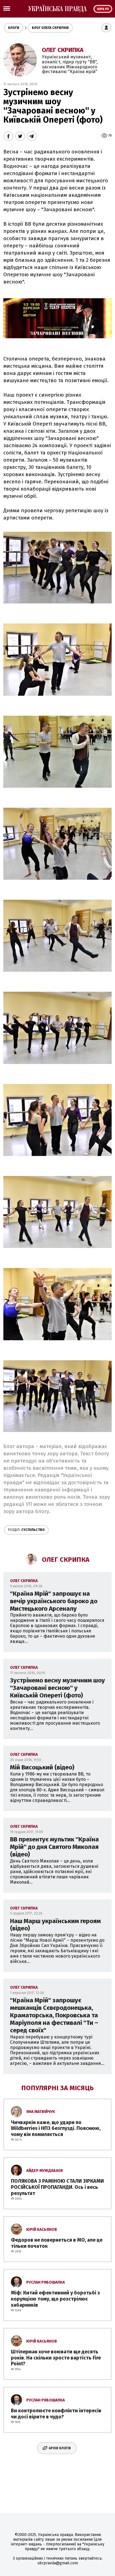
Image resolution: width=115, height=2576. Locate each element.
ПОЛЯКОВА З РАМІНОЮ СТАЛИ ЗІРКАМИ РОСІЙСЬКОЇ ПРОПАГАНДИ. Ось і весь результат (57, 2187)
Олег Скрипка (63, 50)
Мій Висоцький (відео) (42, 1767)
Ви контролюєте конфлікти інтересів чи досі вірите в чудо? (56, 2414)
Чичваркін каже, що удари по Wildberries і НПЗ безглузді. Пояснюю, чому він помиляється (56, 2128)
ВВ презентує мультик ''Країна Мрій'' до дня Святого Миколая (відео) (54, 1847)
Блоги (14, 28)
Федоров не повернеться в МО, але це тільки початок (57, 2243)
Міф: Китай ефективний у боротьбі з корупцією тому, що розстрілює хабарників (55, 2299)
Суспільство (26, 1530)
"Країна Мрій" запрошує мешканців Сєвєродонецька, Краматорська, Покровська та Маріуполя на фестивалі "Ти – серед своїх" (54, 2015)
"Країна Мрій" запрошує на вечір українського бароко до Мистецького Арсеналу (54, 1601)
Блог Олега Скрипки (50, 28)
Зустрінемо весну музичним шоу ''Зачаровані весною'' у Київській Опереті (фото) (57, 1688)
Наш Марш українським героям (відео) (55, 1925)
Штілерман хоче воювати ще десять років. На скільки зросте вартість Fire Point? (56, 2358)
